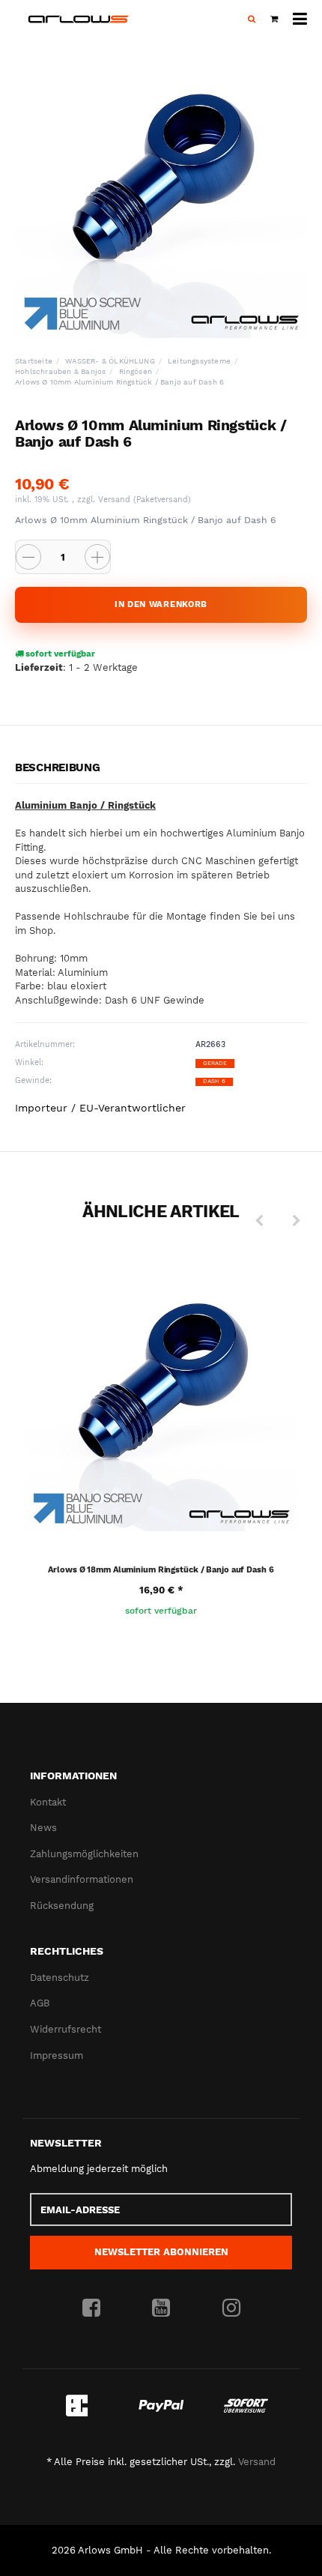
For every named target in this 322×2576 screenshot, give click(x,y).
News (43, 1828)
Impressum (57, 2055)
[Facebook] (91, 2308)
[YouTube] (161, 2308)
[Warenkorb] (274, 19)
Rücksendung (62, 1906)
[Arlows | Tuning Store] (79, 19)
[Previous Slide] (259, 1221)
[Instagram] (231, 2308)
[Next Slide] (297, 1221)
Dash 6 (214, 1081)
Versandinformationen (82, 1879)
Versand (116, 500)
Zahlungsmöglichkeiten (84, 1854)
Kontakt (48, 1802)
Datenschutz (60, 1978)
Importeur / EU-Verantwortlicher (100, 1108)
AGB (40, 2003)
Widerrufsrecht (66, 2029)
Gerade (215, 1063)
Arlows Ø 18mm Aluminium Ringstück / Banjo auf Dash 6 (161, 1570)
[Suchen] (252, 19)
